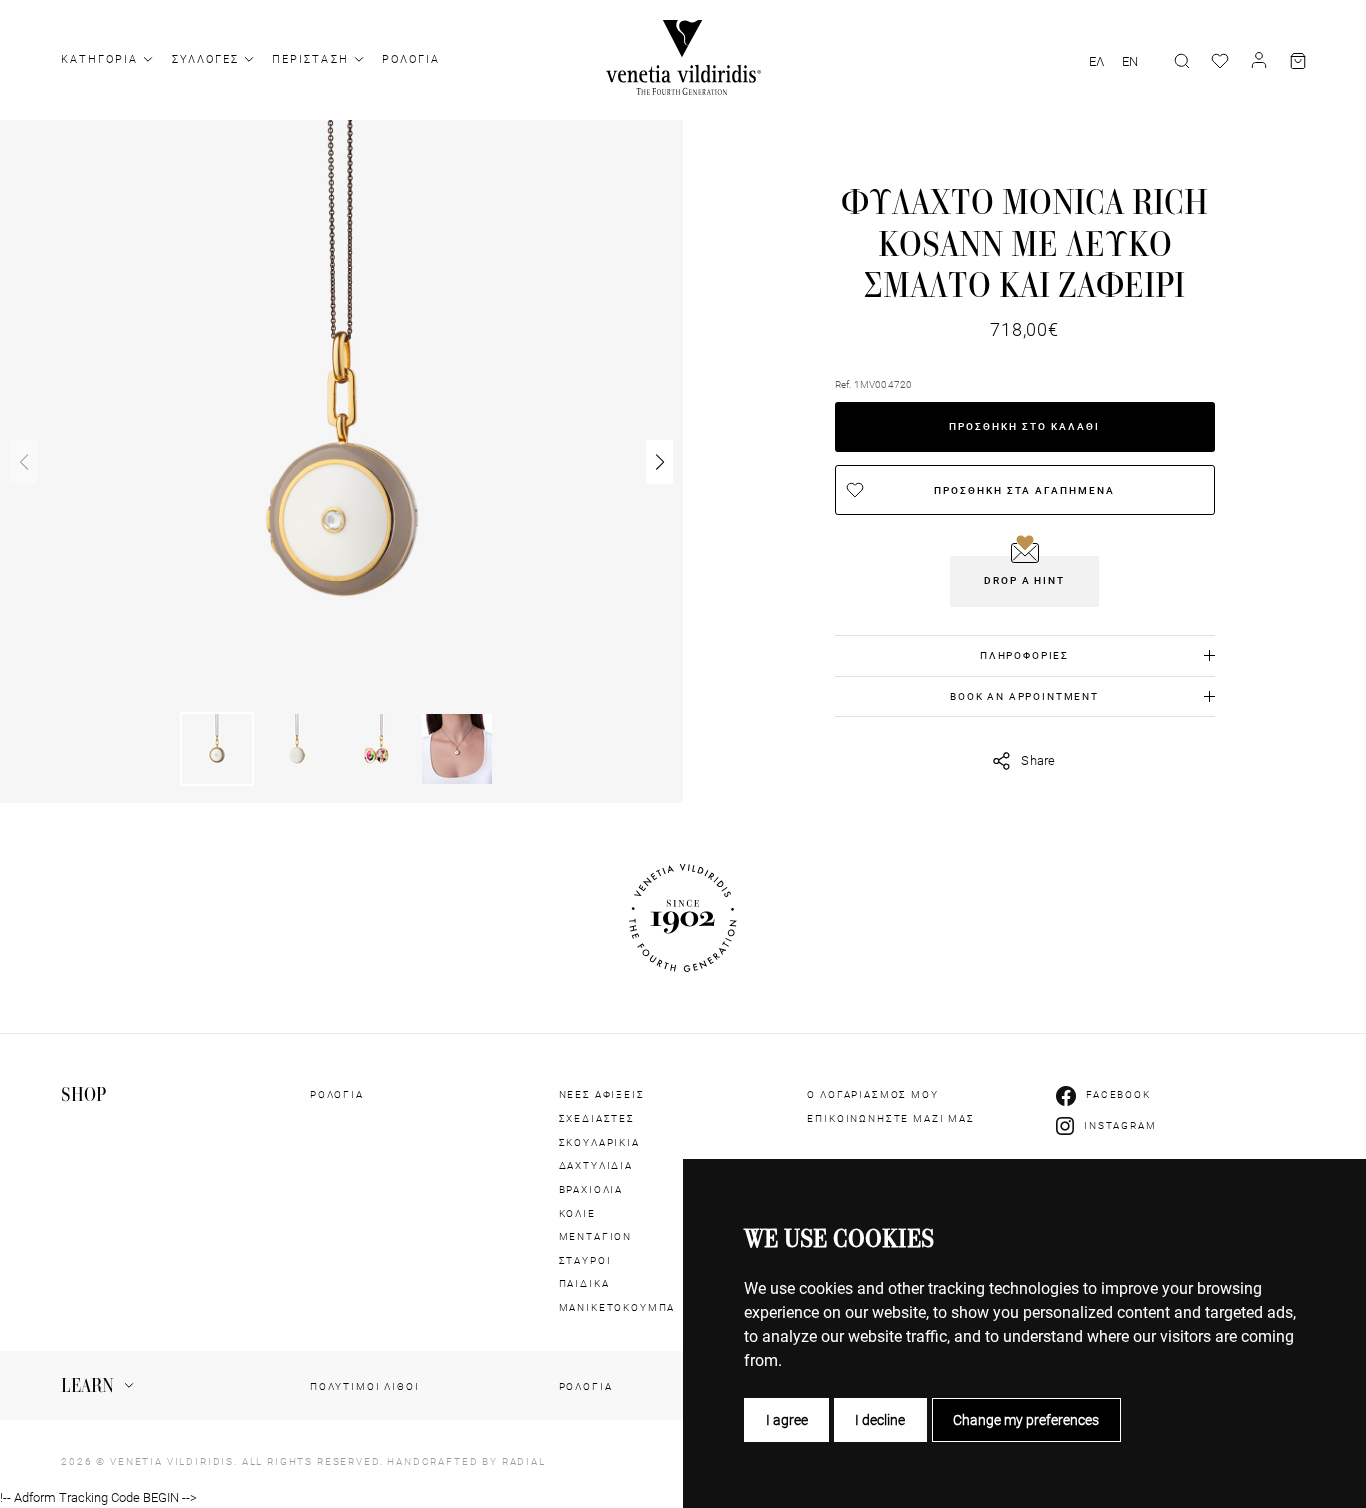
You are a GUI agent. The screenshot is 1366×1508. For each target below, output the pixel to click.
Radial (524, 1461)
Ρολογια (411, 59)
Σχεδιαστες (597, 1118)
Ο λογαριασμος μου (872, 1094)
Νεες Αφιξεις (602, 1094)
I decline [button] (880, 1420)
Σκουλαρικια (599, 1142)
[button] (659, 462)
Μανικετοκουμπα (617, 1307)
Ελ (1096, 62)
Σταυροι (585, 1260)
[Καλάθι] (1298, 61)
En (1130, 62)
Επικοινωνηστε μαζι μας (890, 1118)
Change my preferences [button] (1026, 1420)
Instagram (1120, 1125)
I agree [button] (787, 1420)
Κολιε (577, 1213)
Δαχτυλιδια (596, 1165)
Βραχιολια (591, 1189)
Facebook (1118, 1094)
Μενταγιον (596, 1236)
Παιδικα (584, 1283)
